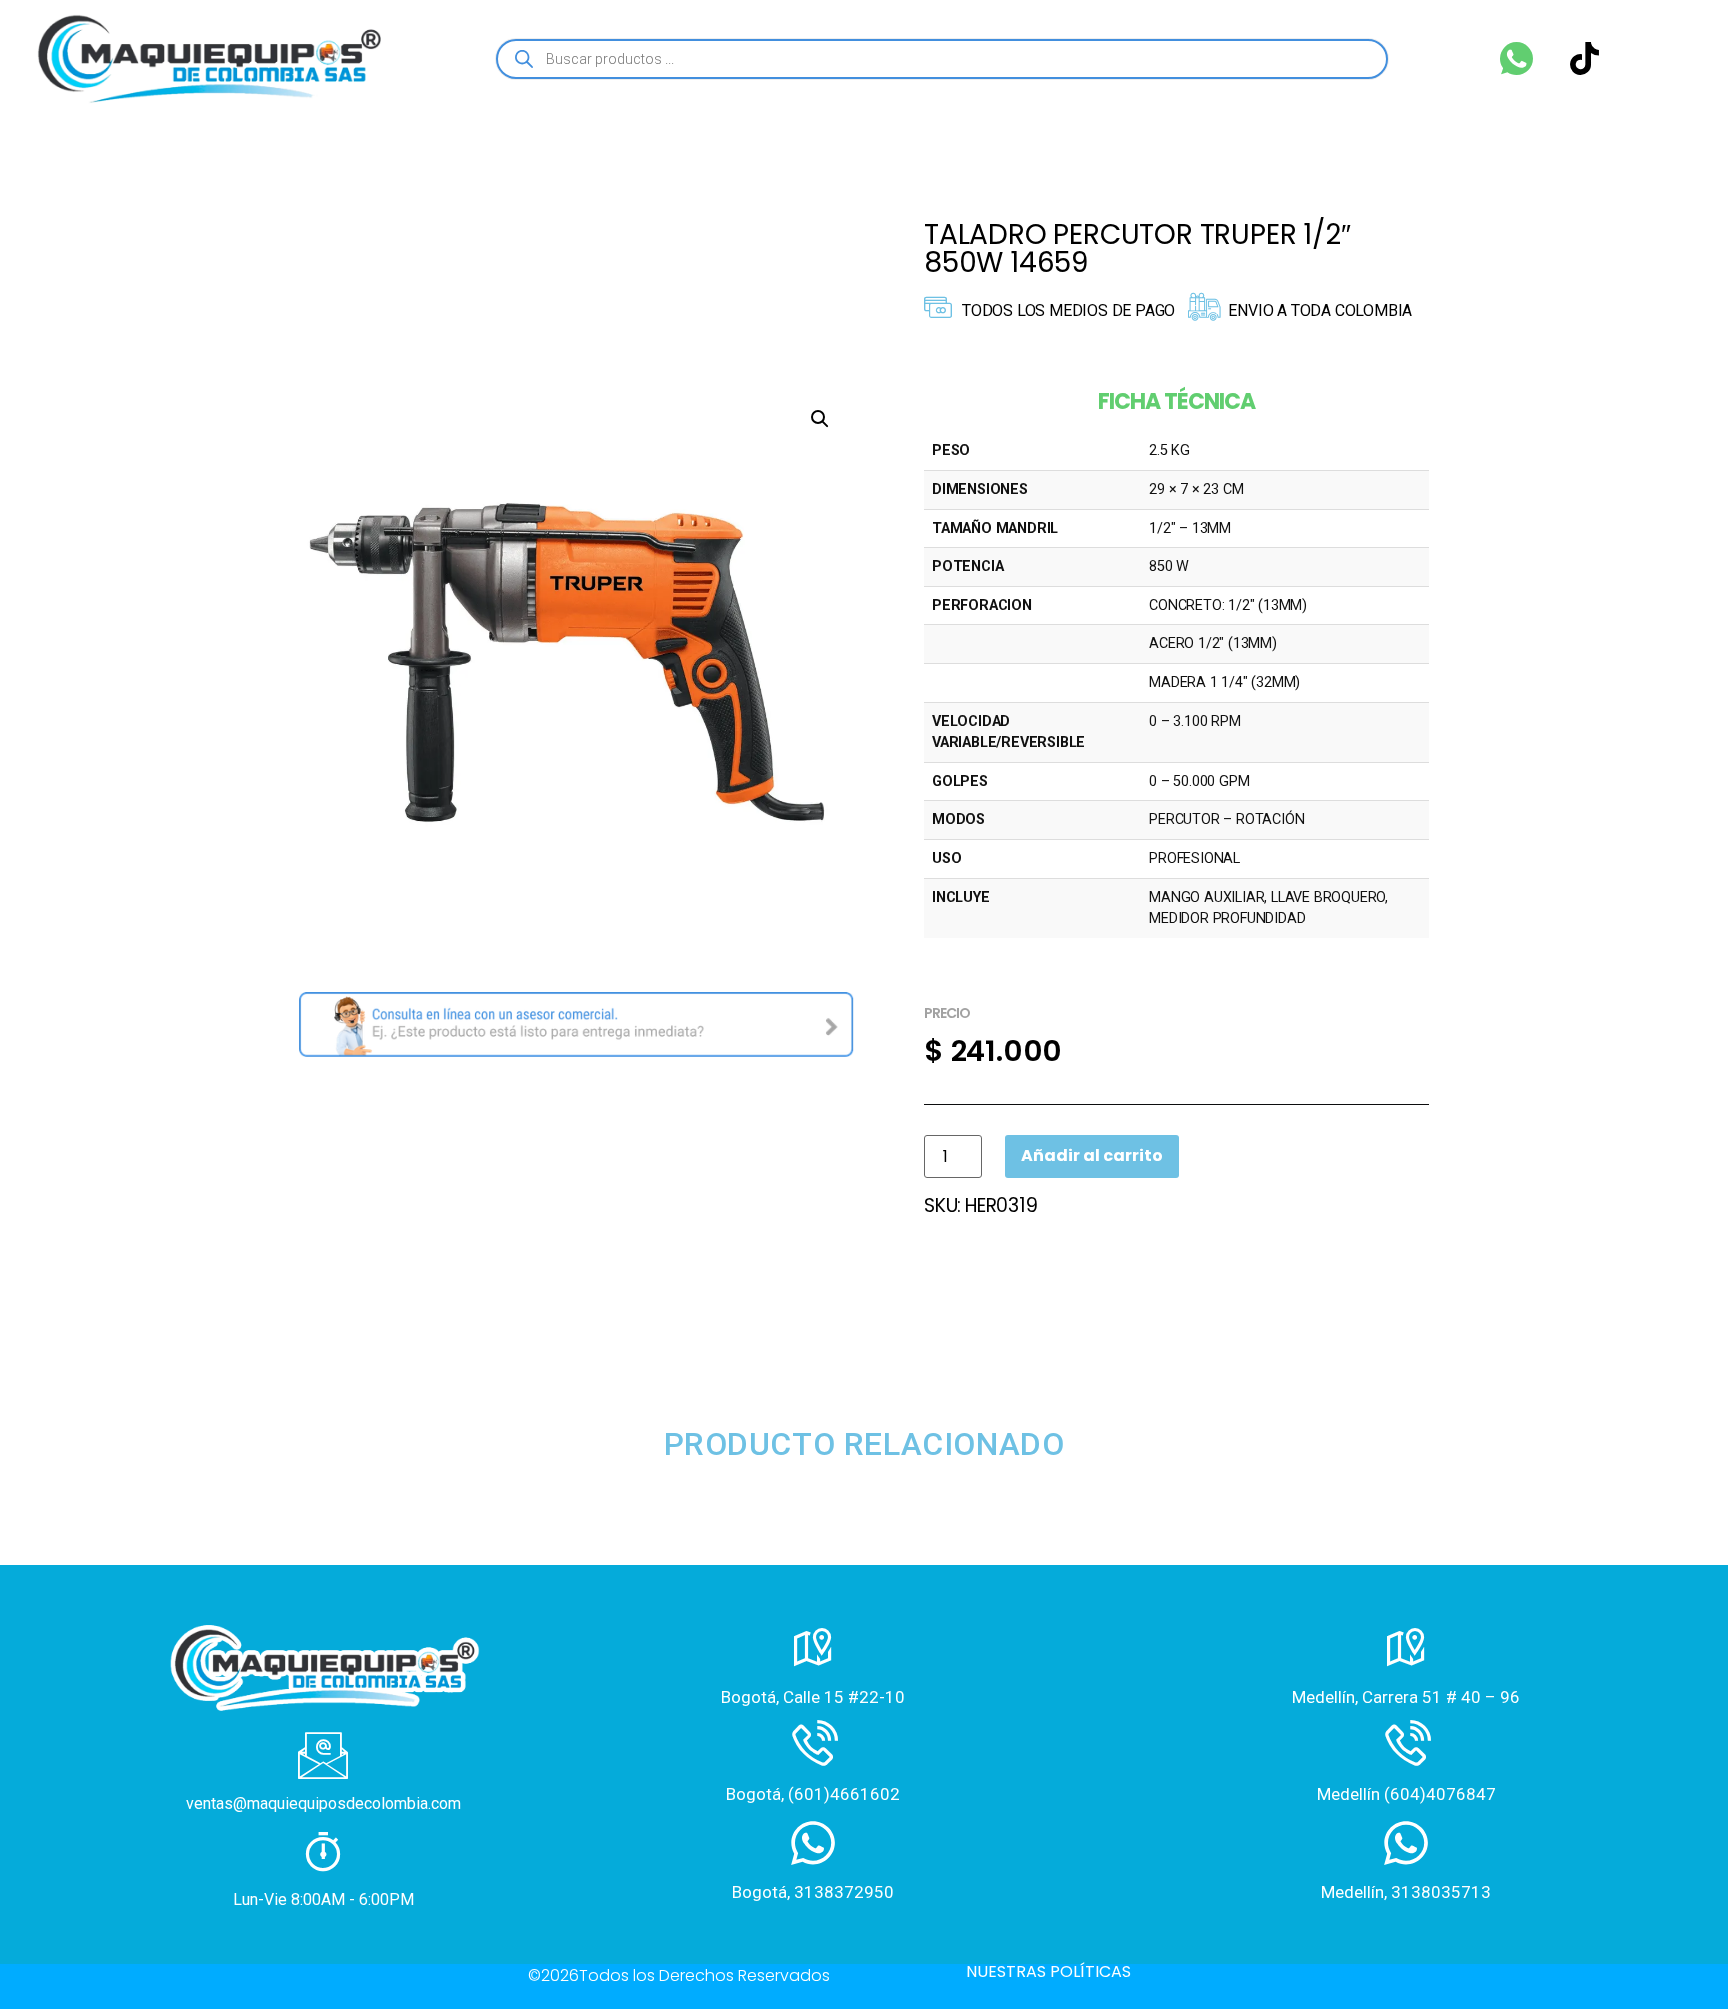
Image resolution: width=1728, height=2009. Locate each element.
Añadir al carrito (1092, 1155)
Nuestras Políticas (1048, 1971)
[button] (820, 419)
